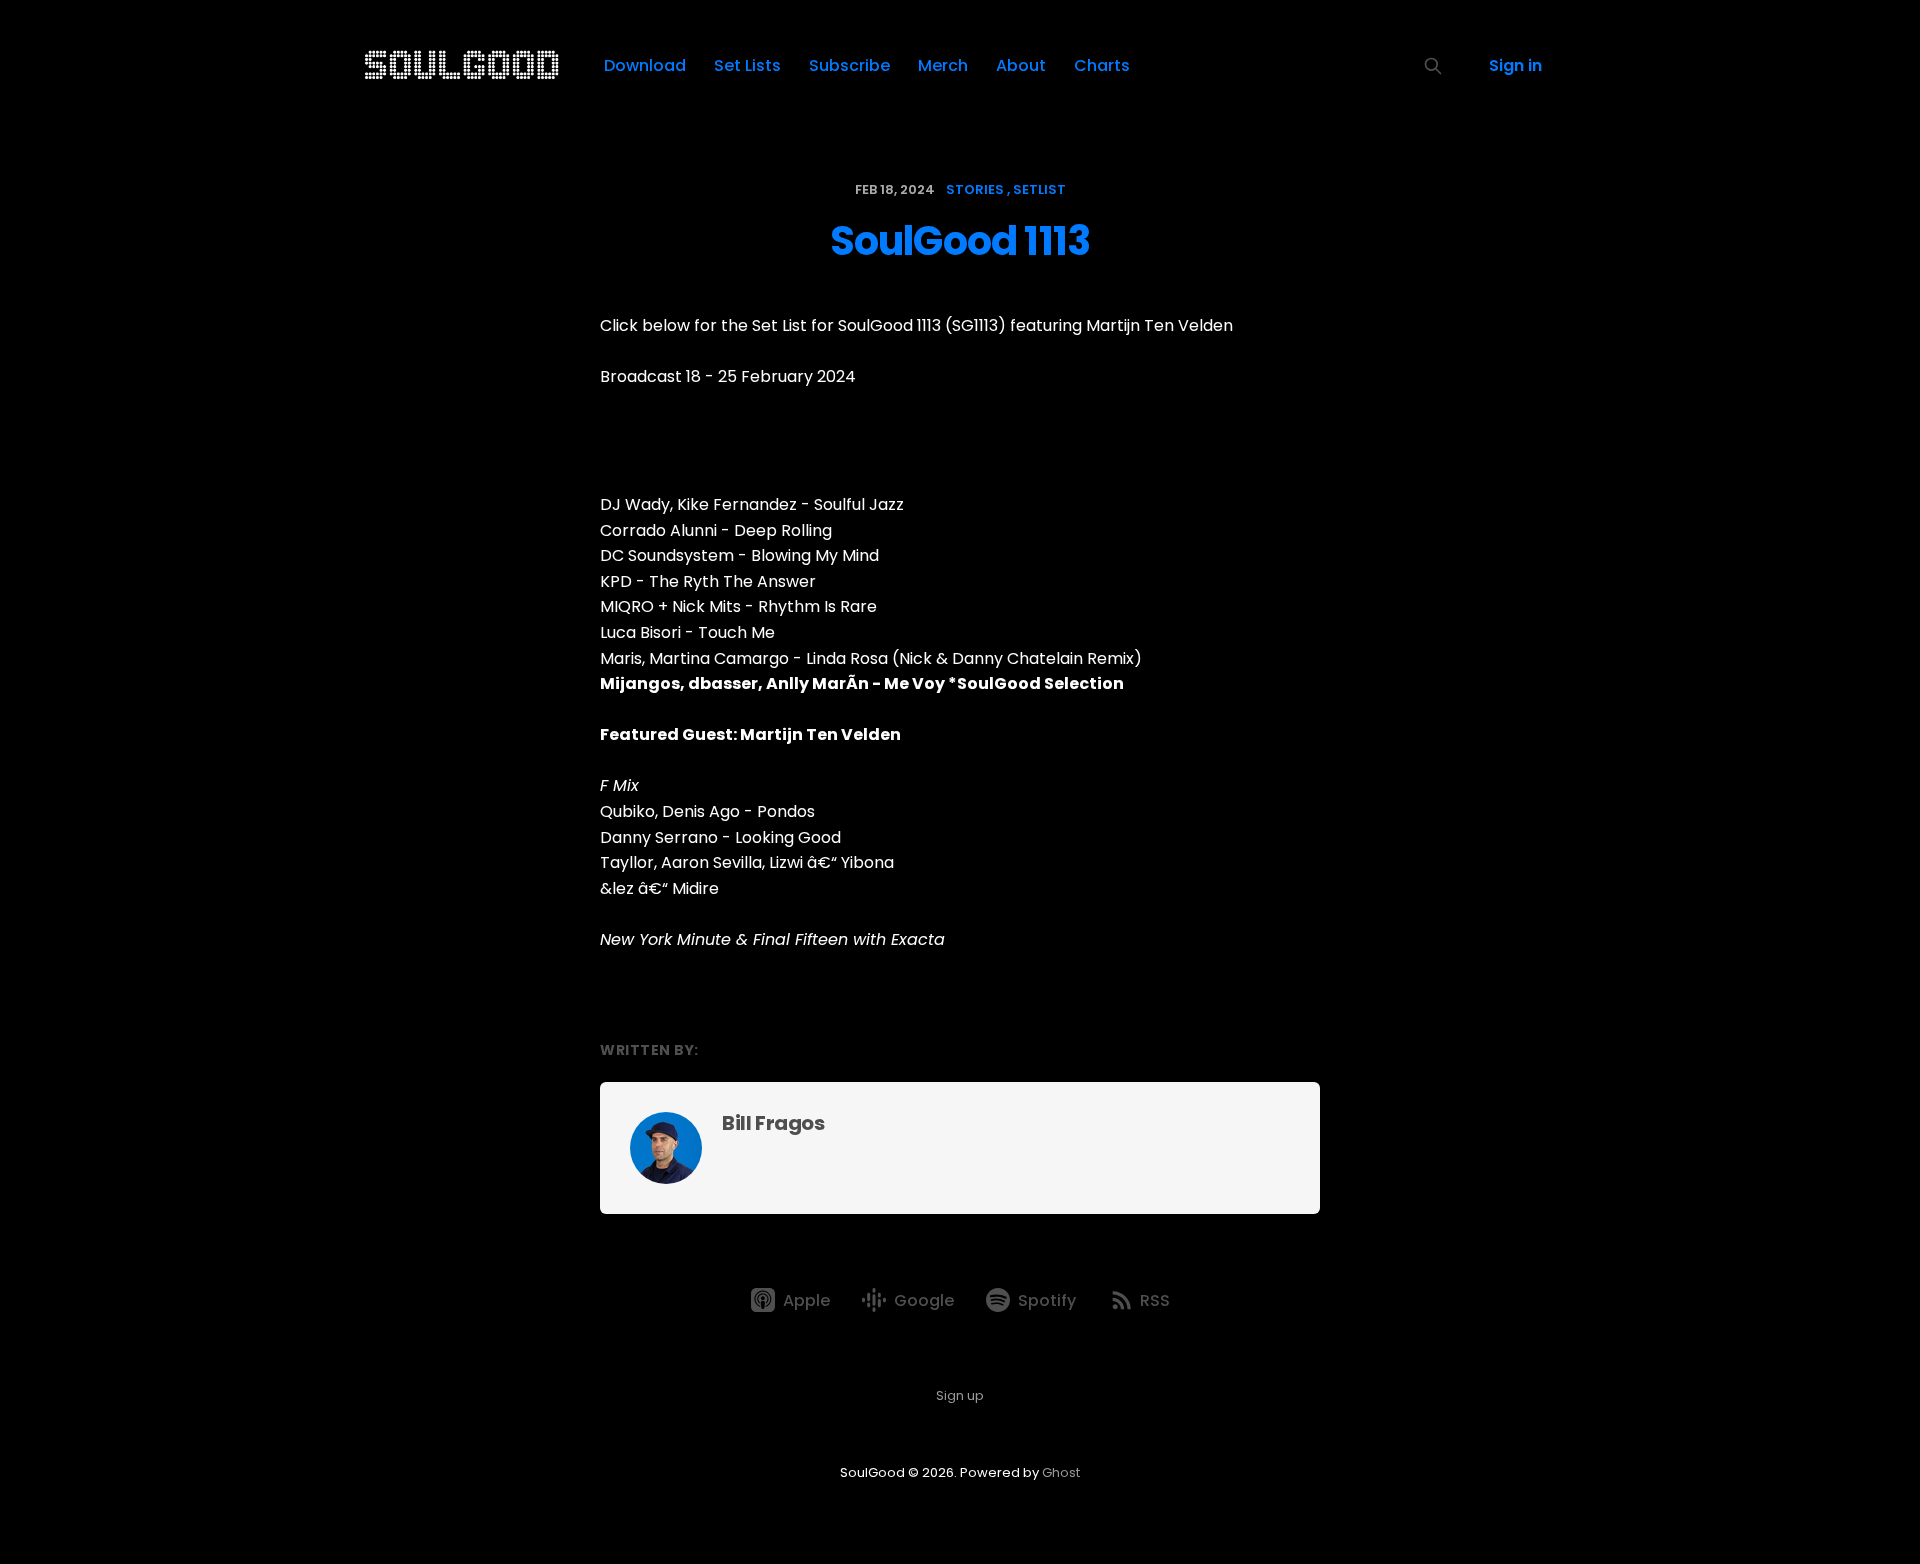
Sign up (960, 1395)
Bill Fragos (773, 1123)
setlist (1039, 189)
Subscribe (849, 65)
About (1021, 65)
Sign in (1515, 65)
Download (645, 65)
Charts (1102, 65)
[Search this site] (1433, 66)
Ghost (1061, 1472)
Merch (943, 65)
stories (975, 189)
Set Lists (747, 65)
